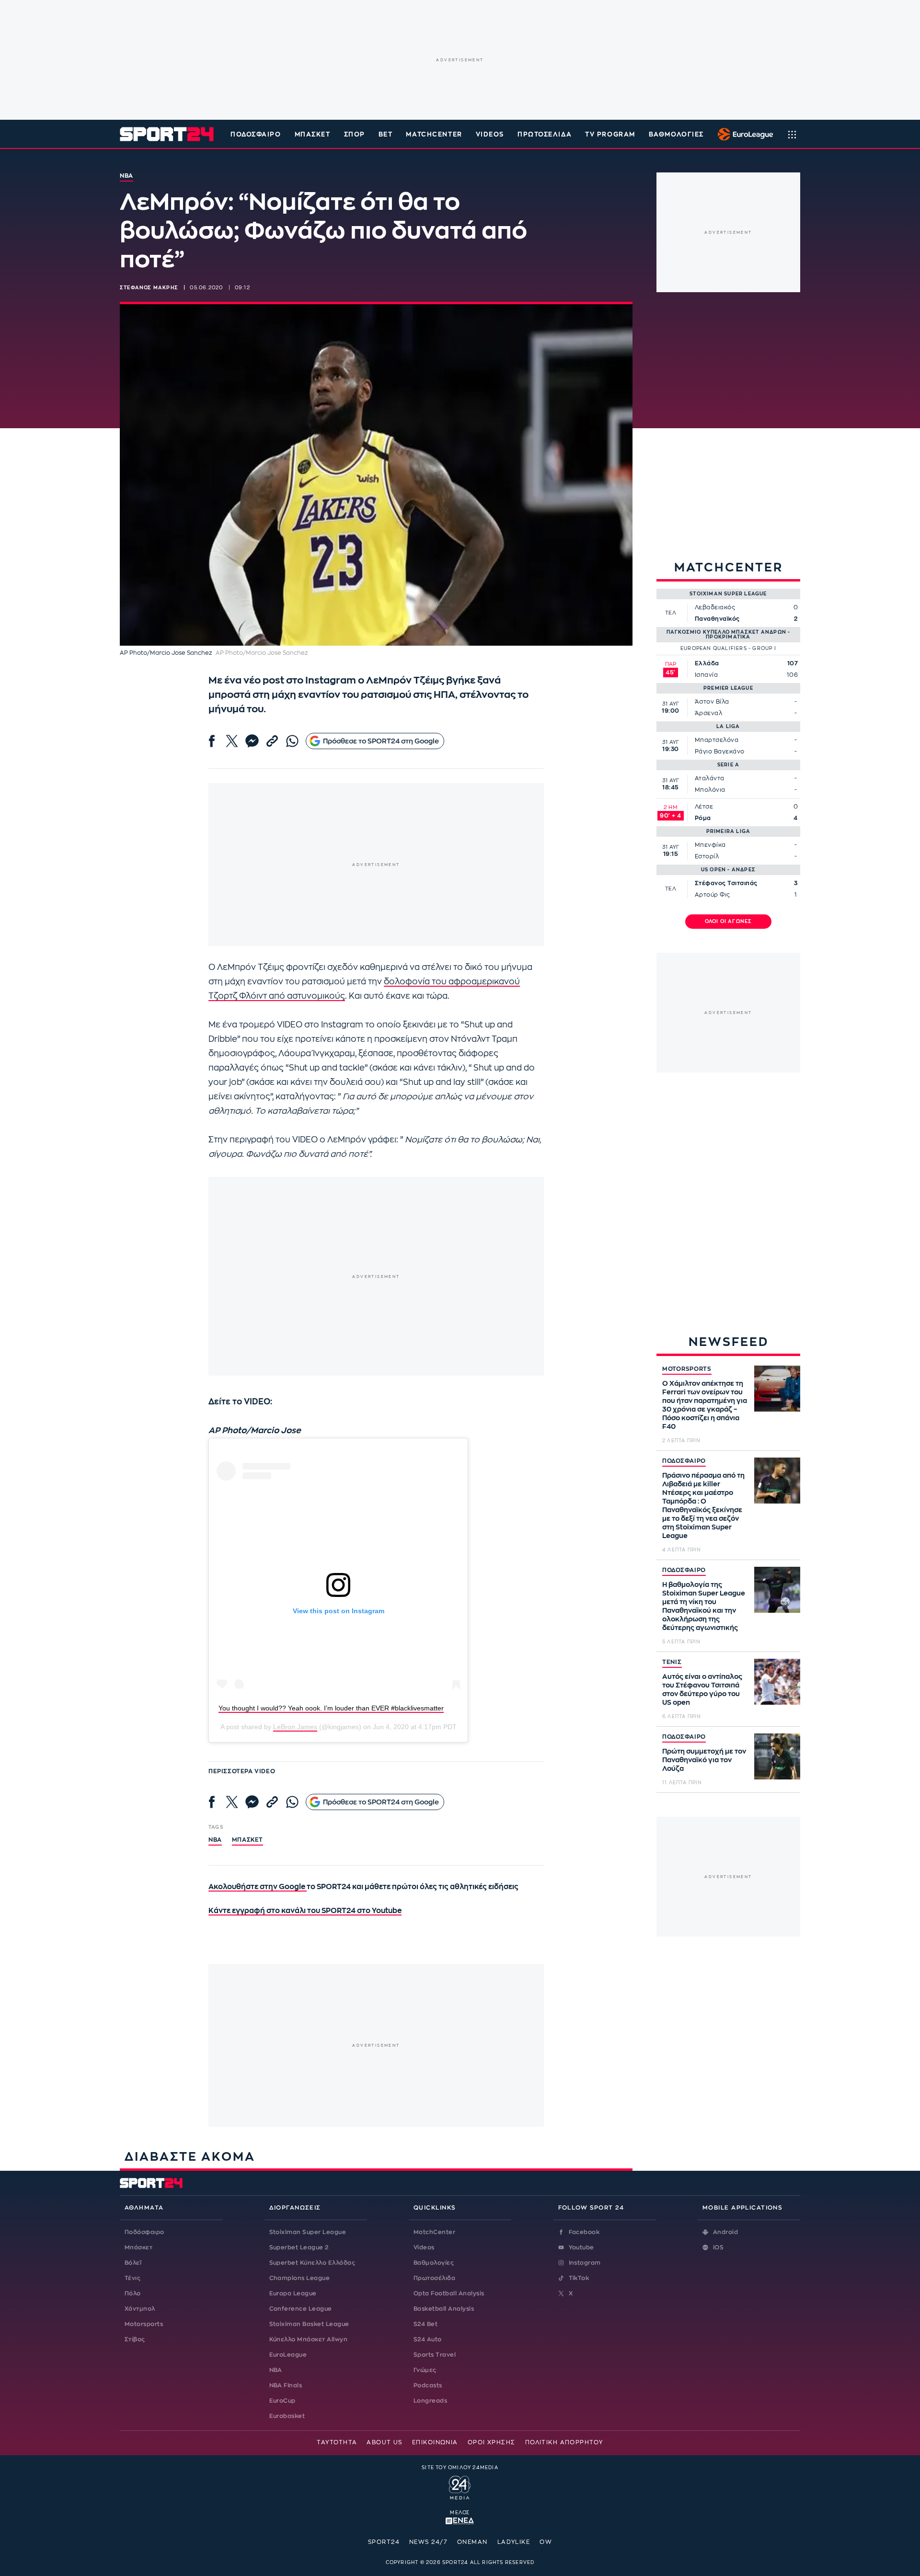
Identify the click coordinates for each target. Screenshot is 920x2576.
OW (546, 2542)
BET (386, 134)
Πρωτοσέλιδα (434, 2278)
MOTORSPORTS (687, 1369)
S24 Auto (428, 2339)
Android (725, 2232)
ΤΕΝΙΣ (672, 1662)
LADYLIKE (514, 2542)
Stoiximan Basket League (309, 2324)
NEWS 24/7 (428, 2542)
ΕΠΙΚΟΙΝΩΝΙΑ (435, 2442)
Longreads (430, 2401)
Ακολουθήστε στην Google (258, 1887)
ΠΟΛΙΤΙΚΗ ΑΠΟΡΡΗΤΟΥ (564, 2442)
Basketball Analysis (444, 2309)
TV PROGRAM (610, 134)
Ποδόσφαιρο (256, 134)
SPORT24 (384, 2542)
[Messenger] (252, 741)
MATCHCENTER (434, 134)
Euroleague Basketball (743, 134)
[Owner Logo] (460, 2486)
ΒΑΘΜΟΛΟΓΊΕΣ (676, 134)
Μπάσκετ (313, 134)
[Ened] (460, 2520)
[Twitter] (232, 741)
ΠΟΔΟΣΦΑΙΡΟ (684, 1461)
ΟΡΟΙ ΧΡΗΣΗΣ (492, 2442)
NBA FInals (286, 2385)
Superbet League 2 (299, 2247)
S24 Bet (425, 2324)
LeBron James (295, 1727)
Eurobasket (287, 2416)
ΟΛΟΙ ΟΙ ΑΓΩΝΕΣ (729, 922)
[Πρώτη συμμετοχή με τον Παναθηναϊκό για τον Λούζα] (777, 1756)
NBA (215, 1840)
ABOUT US (385, 2442)
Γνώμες (425, 2370)
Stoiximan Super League (308, 2232)
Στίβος (135, 2339)
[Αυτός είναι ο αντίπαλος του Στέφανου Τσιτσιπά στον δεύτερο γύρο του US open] (777, 1682)
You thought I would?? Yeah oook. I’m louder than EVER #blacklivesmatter (331, 1708)
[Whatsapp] (292, 741)
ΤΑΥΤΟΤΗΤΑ (337, 2442)
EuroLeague (288, 2355)
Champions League (300, 2278)
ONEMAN (472, 2542)
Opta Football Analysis (449, 2293)
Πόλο (133, 2293)
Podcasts (428, 2385)
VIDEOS (490, 134)
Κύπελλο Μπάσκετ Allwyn (309, 2339)
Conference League (301, 2309)
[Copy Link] (272, 741)
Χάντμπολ (140, 2309)
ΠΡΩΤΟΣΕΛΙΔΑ (545, 134)
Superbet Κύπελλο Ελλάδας (312, 2263)
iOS (718, 2247)
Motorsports (144, 2324)
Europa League (293, 2293)
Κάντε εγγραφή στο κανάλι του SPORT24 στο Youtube (305, 1911)
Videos (424, 2247)
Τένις (132, 2278)
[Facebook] (212, 741)
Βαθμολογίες (434, 2263)
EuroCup (282, 2401)
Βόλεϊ (133, 2263)
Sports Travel (435, 2355)
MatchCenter (434, 2232)
